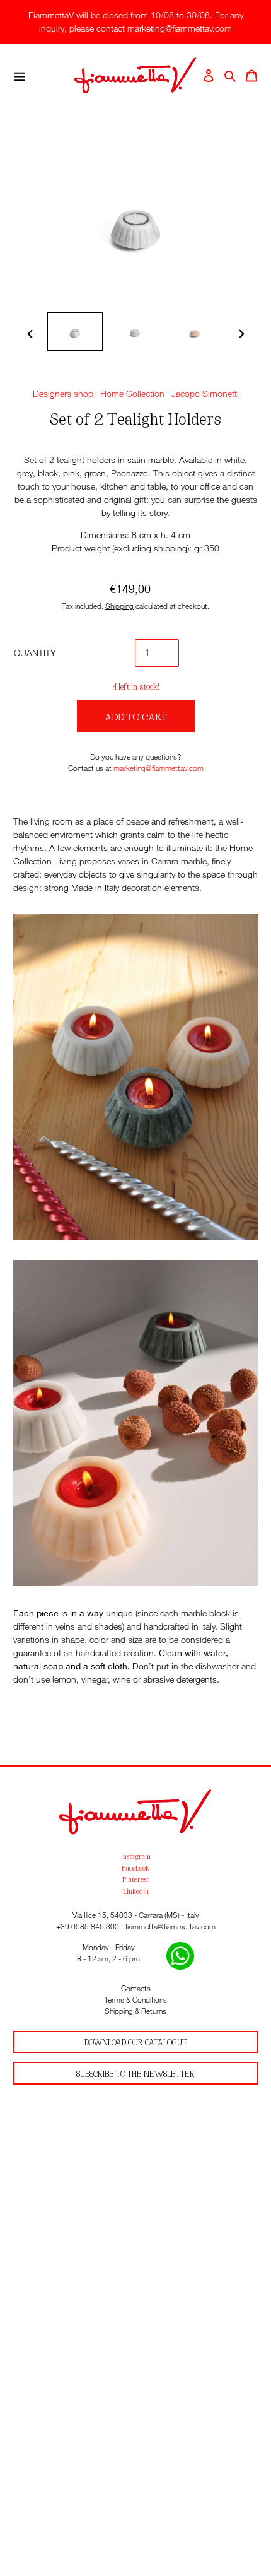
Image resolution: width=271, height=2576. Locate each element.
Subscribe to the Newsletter (135, 2073)
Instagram (136, 1856)
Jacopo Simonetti (205, 393)
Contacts (136, 1988)
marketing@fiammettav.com (159, 768)
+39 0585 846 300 (88, 1926)
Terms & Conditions (135, 2000)
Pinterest (135, 1879)
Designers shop (63, 393)
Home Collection (132, 393)
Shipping (119, 606)
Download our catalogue (136, 2042)
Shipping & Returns (135, 2011)
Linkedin (136, 1891)
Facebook (135, 1867)
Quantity (35, 653)
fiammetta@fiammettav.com (170, 1926)
